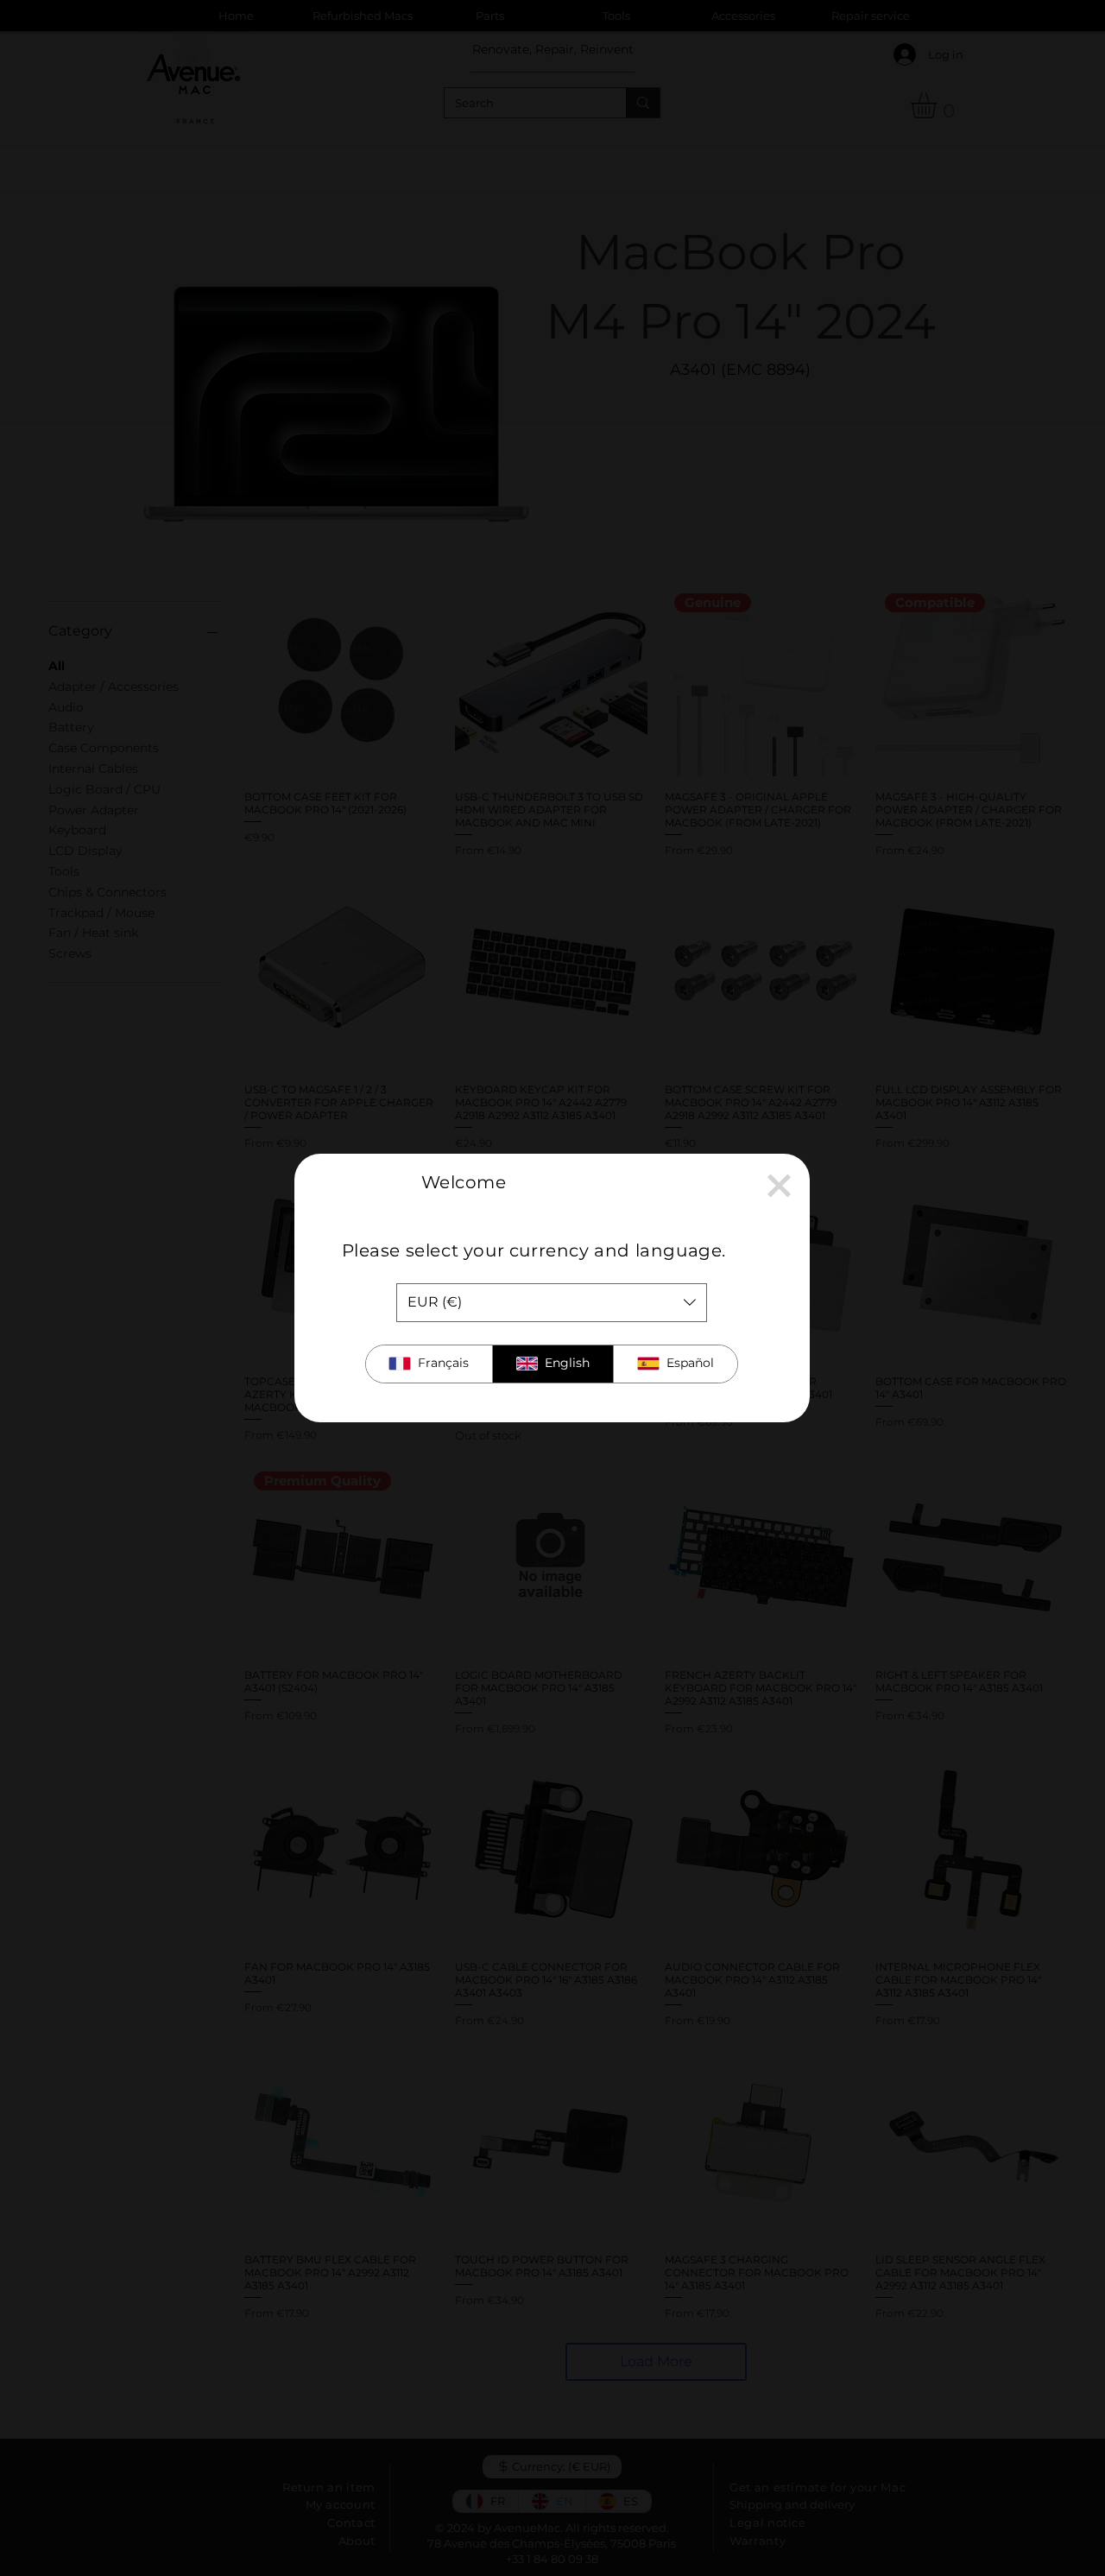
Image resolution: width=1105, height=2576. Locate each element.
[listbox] (552, 1303)
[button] (779, 1186)
